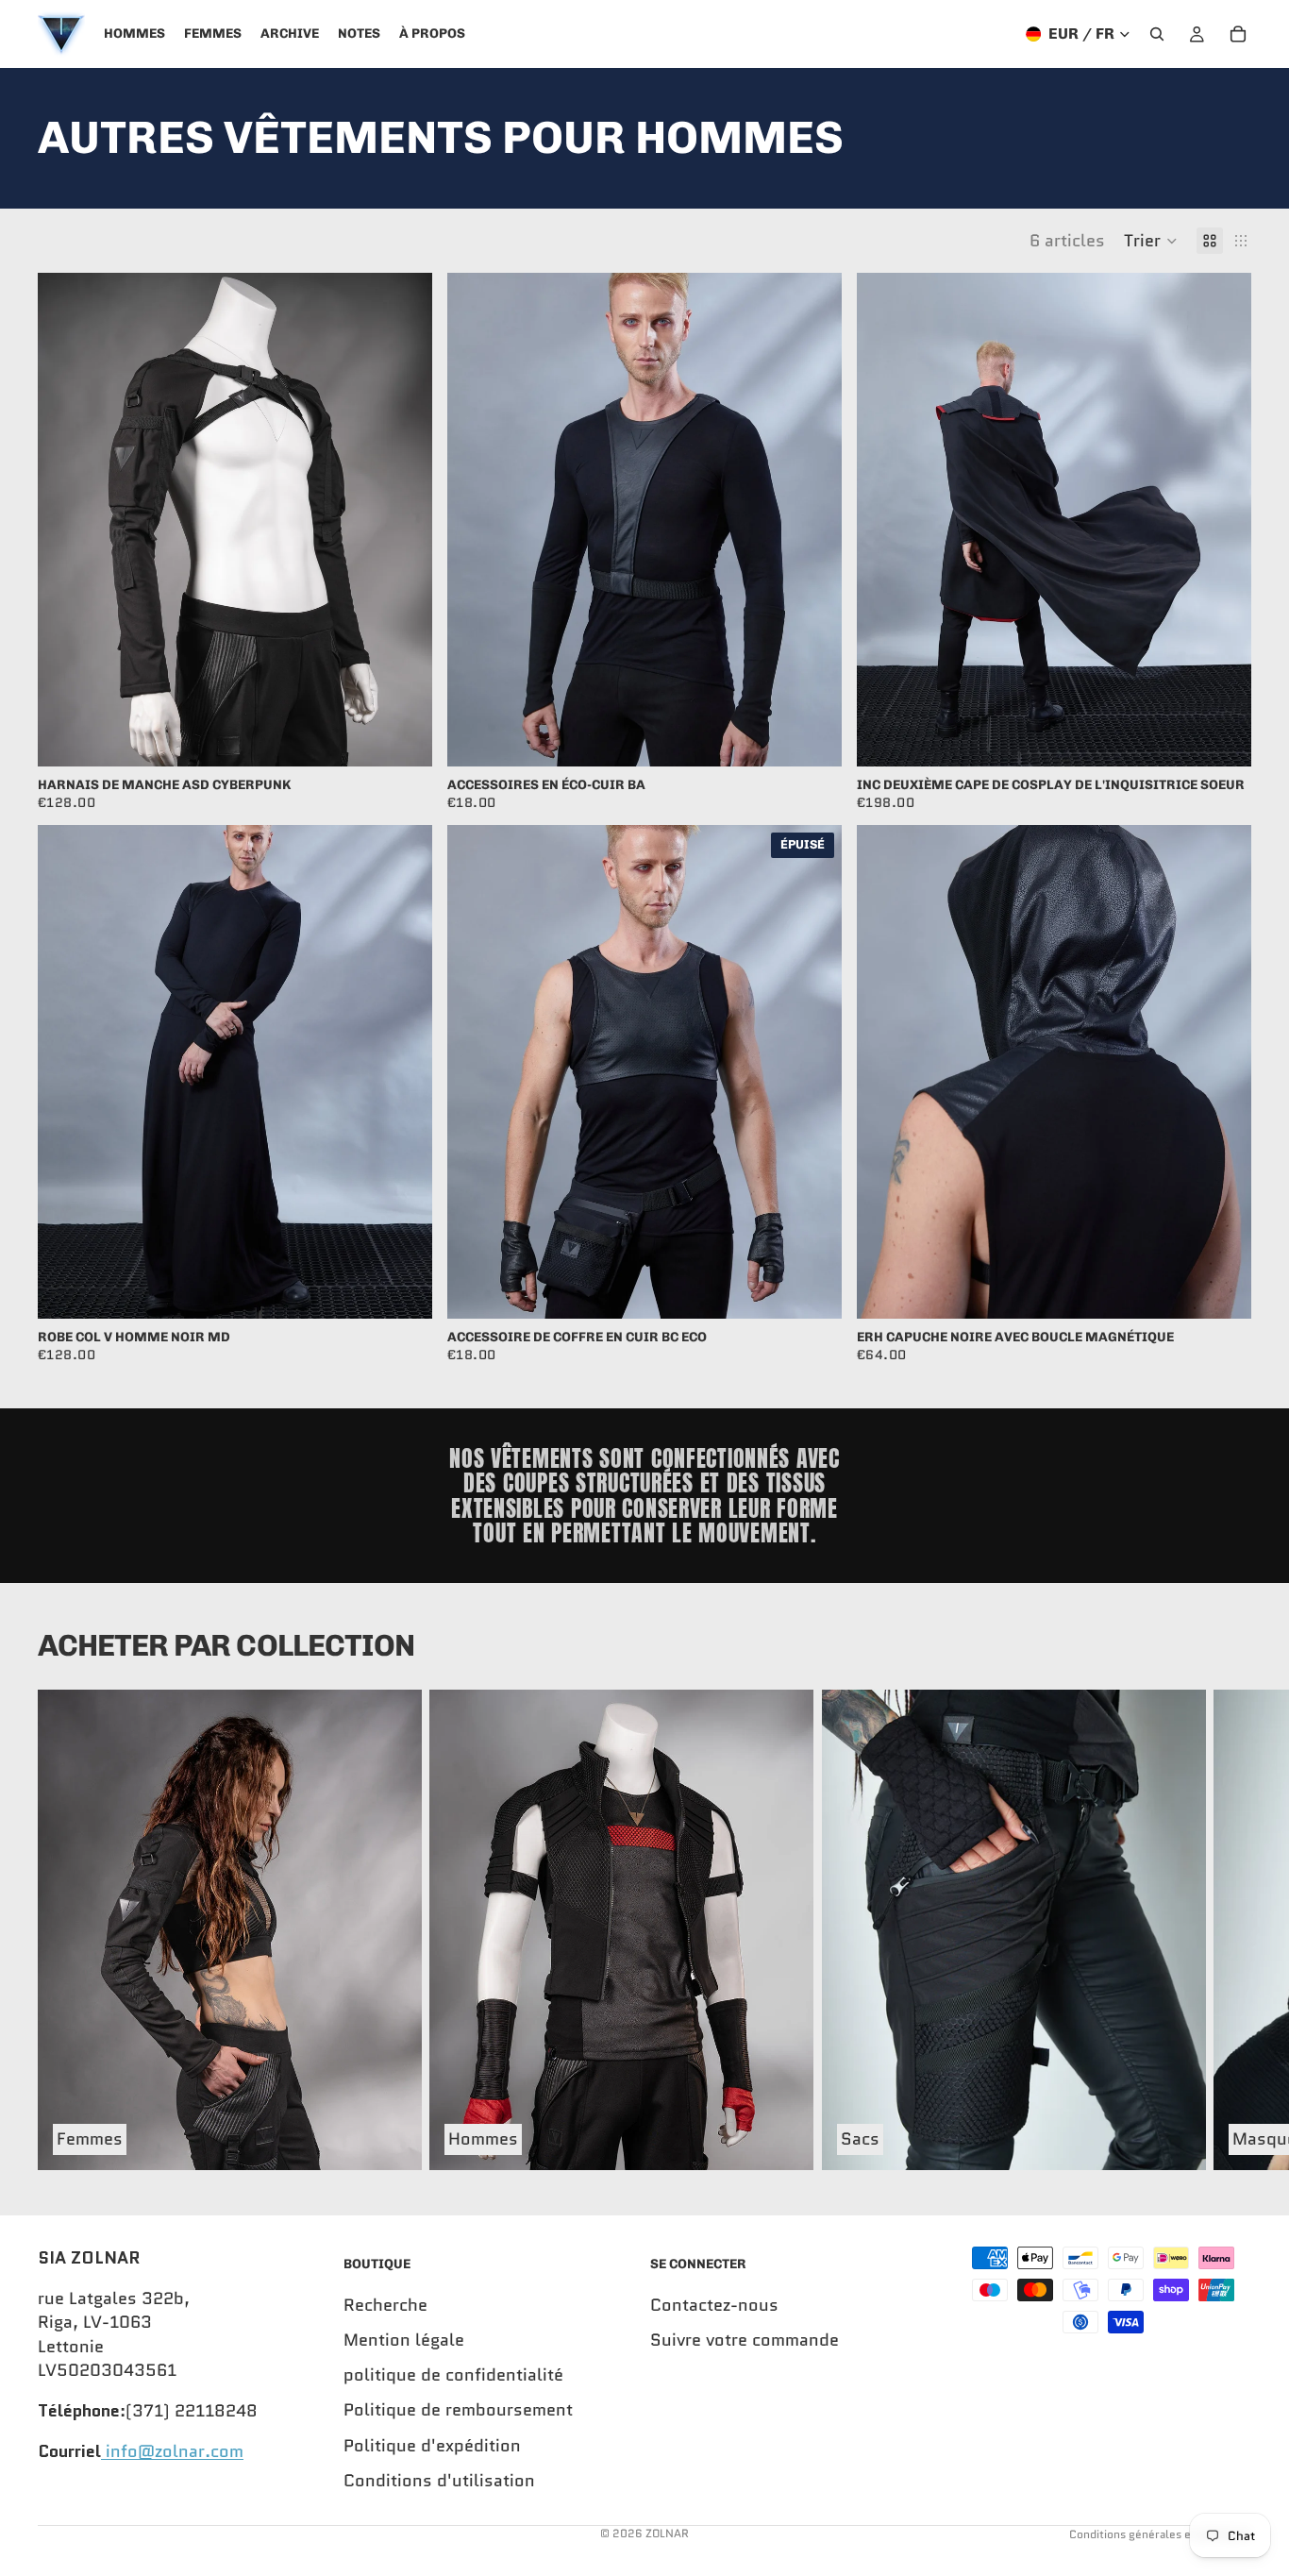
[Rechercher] (1157, 34)
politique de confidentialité (453, 2375)
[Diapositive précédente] (66, 519)
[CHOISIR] (403, 737)
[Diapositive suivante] (404, 519)
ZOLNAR (667, 2533)
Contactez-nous (714, 2305)
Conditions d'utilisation (439, 2481)
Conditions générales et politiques (1160, 2534)
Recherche (385, 2305)
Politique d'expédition (432, 2446)
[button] (1151, 241)
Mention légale (404, 2340)
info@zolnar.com (172, 2451)
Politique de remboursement (458, 2411)
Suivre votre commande (745, 2340)
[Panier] (1238, 34)
